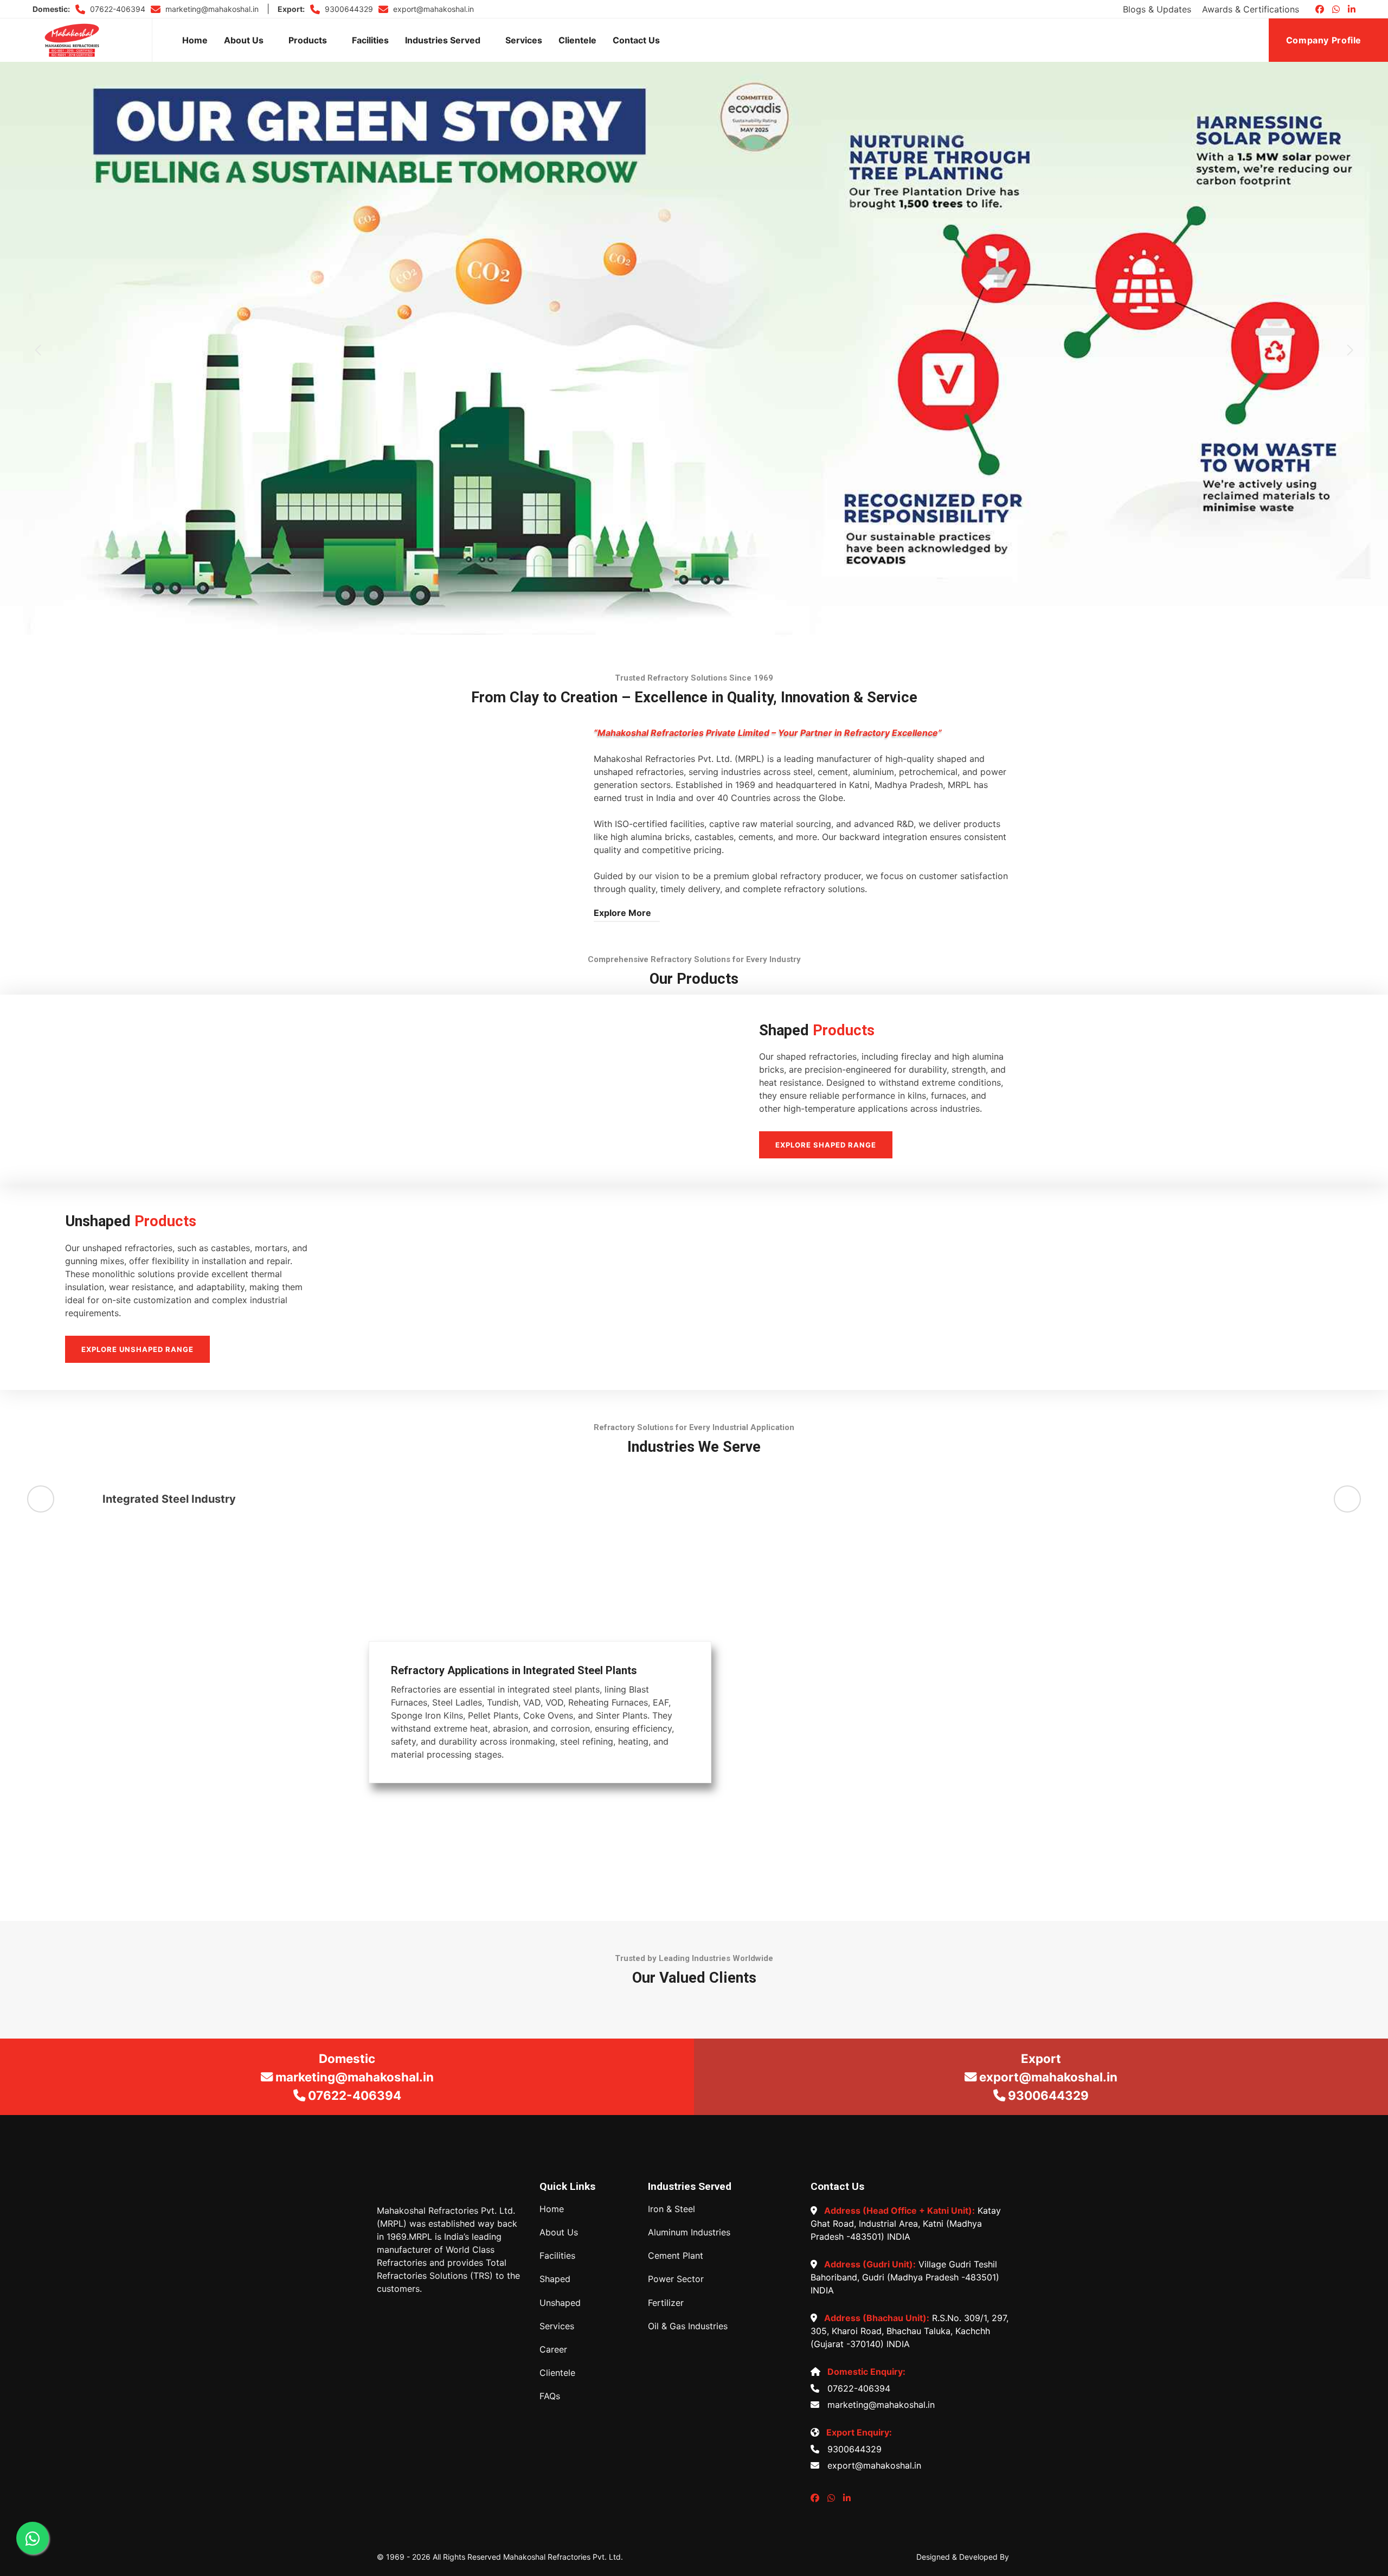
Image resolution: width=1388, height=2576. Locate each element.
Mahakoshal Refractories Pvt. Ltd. (563, 2557)
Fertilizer (666, 2303)
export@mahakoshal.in (432, 9)
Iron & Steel (671, 2209)
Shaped (555, 2279)
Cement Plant (676, 2256)
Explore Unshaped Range (137, 1349)
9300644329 (348, 9)
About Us (244, 40)
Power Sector (676, 2279)
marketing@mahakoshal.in (211, 9)
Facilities (370, 40)
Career (553, 2350)
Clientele (577, 40)
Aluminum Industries (689, 2232)
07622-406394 (117, 9)
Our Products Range (694, 408)
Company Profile (1325, 40)
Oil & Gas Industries (688, 2326)
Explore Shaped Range (826, 1145)
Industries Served (443, 40)
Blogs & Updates (1157, 9)
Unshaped (560, 2303)
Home (195, 40)
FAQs (550, 2396)
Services (524, 40)
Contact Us (636, 40)
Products (308, 40)
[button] (38, 350)
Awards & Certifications (1251, 9)
